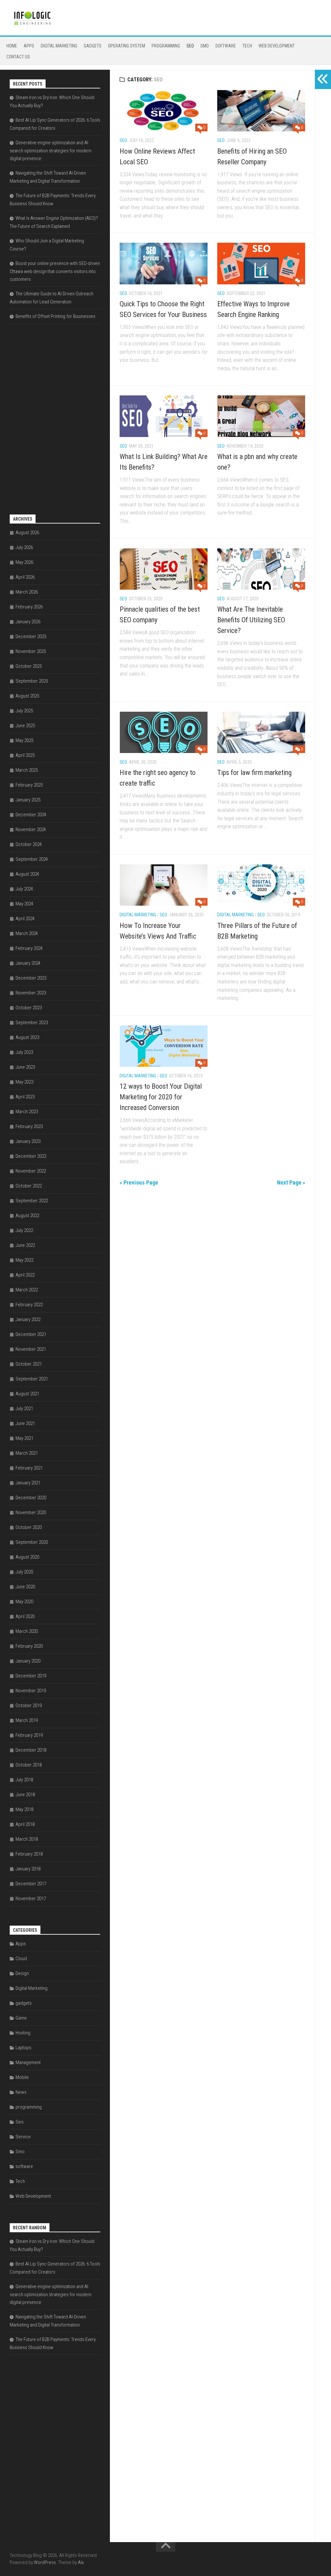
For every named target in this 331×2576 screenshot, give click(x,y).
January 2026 (28, 622)
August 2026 (27, 533)
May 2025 (24, 740)
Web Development (277, 46)
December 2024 (31, 815)
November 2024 (31, 830)
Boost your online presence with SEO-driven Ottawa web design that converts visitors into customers (55, 271)
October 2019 (29, 1705)
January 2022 (28, 1319)
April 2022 (25, 1275)
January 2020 (28, 1661)
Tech (247, 46)
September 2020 (32, 1542)
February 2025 (29, 785)
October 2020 (29, 1527)
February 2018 (29, 1854)
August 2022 (27, 1216)
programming (166, 46)
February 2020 (29, 1646)
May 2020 (24, 1602)
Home (12, 46)
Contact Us (18, 57)
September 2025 (32, 681)
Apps (29, 46)
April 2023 (25, 1097)
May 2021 (24, 1438)
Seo (190, 46)
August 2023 (27, 1037)
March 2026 (27, 592)
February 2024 (29, 948)
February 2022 (29, 1305)
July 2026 (24, 547)
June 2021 (25, 1423)
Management (28, 2062)
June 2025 (25, 726)
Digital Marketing (59, 46)
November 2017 (31, 1899)
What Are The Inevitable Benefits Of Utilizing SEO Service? (251, 620)
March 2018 (27, 1839)
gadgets (93, 46)
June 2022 (25, 1245)
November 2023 (31, 993)
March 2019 (27, 1720)
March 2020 (27, 1631)
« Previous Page (139, 1182)
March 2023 (27, 1112)
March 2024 (27, 933)
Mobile (22, 2077)
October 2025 (29, 666)
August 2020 (27, 1557)
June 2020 (25, 1587)
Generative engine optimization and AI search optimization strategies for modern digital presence (51, 151)
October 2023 (29, 1008)
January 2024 (28, 963)
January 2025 (28, 800)
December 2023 (31, 978)
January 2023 (28, 1141)
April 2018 (25, 1824)
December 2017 (31, 1884)
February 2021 (29, 1468)
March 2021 (27, 1453)
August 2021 (27, 1394)
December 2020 (31, 1498)
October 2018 (29, 1765)
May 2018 (24, 1809)
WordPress (45, 2562)
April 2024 (25, 919)
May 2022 (24, 1260)
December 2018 (31, 1750)
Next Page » (291, 1182)
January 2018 (28, 1869)
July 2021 (24, 1409)
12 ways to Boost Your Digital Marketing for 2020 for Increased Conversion (161, 1097)
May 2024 (24, 904)
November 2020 (31, 1512)
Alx (81, 2562)
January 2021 (28, 1483)
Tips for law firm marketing (254, 773)
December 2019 (31, 1676)
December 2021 (31, 1334)
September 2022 (32, 1201)
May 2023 (24, 1082)
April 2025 (25, 755)
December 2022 (31, 1156)
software (226, 46)
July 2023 (24, 1052)
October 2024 (29, 844)
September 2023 (32, 1023)
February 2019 (29, 1735)
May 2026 (24, 562)
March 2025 (27, 770)
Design (22, 1973)
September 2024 (32, 859)
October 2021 (29, 1364)
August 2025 (27, 696)
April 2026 (25, 577)
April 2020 (25, 1616)
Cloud (21, 1959)
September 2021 (32, 1379)
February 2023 (29, 1126)
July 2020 (24, 1572)
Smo (205, 46)
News (21, 2092)
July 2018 (24, 1780)
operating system (127, 46)
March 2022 (27, 1290)
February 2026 (29, 607)
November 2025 (31, 651)
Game (21, 2018)
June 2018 (25, 1795)
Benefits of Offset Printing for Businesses (55, 316)
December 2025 (31, 636)
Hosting (23, 2033)
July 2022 (24, 1230)
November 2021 (31, 1349)
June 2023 (25, 1067)
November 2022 (31, 1171)
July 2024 (24, 889)
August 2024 (27, 874)
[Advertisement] (58, 423)
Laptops (23, 2048)
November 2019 (31, 1691)
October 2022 (29, 1186)
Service (23, 2137)
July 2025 (24, 711)
